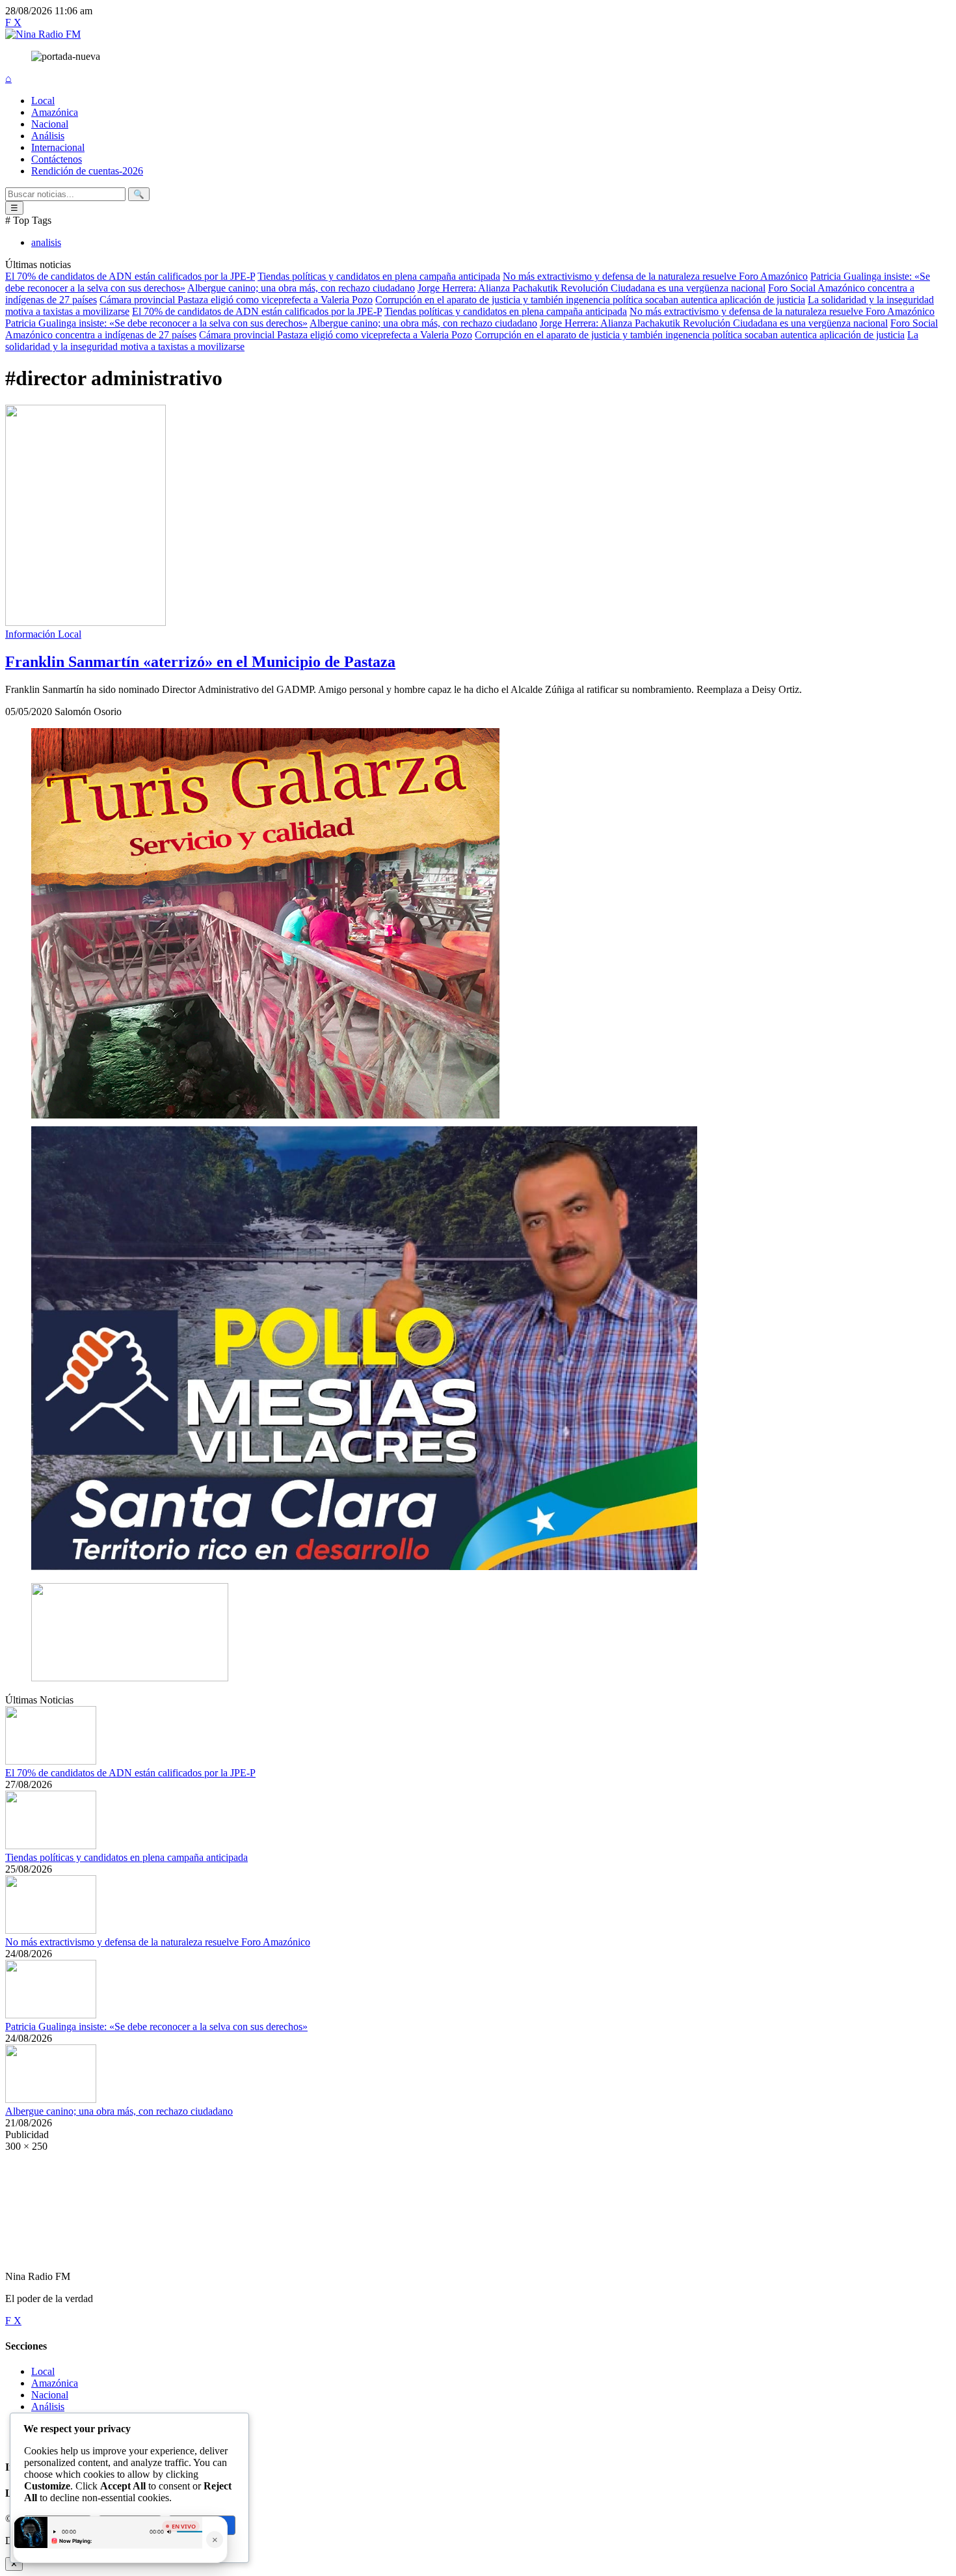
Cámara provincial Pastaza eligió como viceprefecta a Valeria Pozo (236, 300)
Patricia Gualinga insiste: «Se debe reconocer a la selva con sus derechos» (156, 323)
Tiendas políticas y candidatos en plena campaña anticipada (379, 276)
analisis (46, 242)
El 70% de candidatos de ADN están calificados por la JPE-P (130, 276)
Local (43, 101)
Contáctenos (57, 159)
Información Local (43, 634)
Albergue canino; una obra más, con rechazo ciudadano (301, 288)
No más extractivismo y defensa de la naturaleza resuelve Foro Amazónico (655, 276)
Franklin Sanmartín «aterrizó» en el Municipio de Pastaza (200, 662)
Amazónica (55, 112)
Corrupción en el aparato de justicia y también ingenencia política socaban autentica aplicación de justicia (590, 300)
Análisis (48, 136)
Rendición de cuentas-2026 (87, 171)
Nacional (50, 124)
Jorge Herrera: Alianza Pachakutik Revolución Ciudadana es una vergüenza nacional (591, 288)
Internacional (58, 147)
